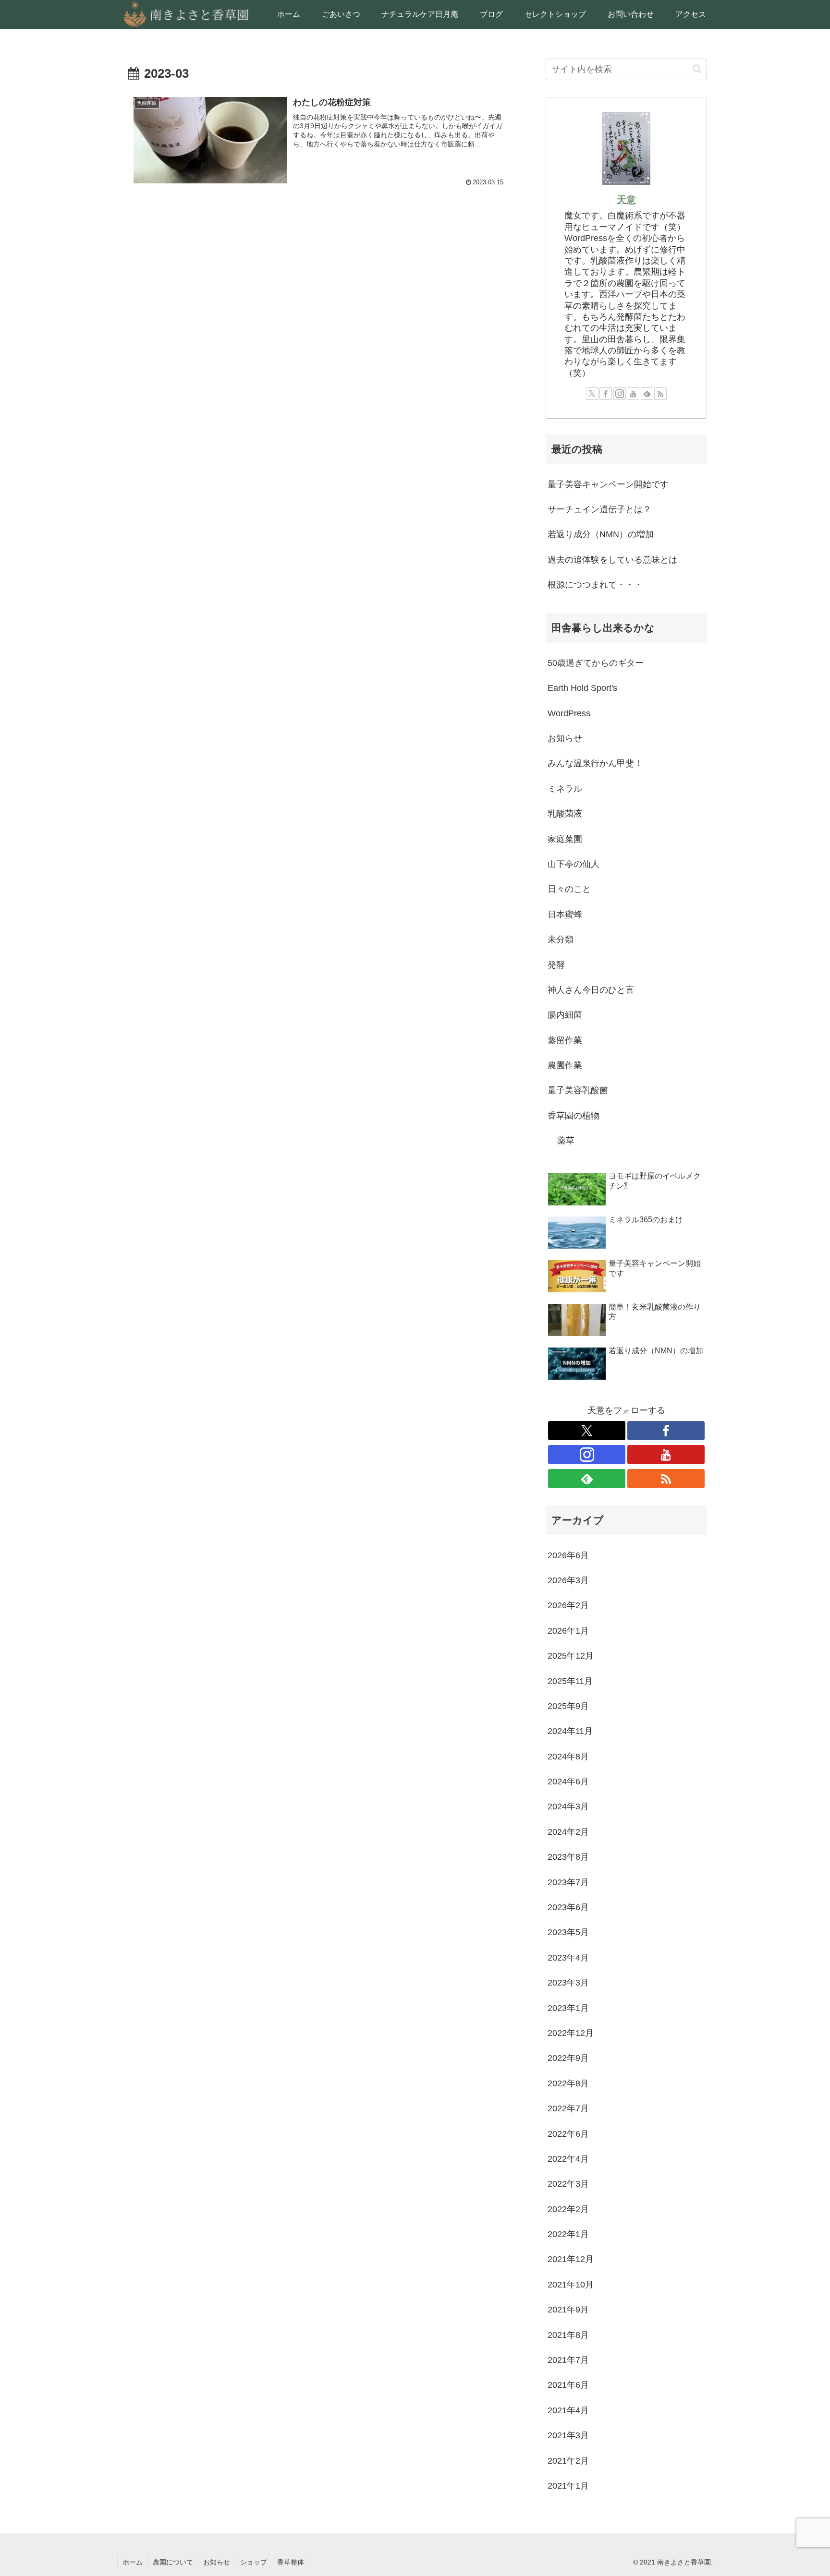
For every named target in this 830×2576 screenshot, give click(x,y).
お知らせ (217, 2562)
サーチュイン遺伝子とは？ (599, 509)
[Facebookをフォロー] (606, 394)
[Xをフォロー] (592, 394)
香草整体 (291, 2562)
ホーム (133, 2562)
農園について (173, 2562)
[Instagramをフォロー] (620, 394)
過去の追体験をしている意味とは (612, 560)
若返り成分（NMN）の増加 (601, 534)
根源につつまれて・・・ (595, 585)
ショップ (254, 2562)
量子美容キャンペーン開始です (608, 484)
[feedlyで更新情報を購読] (647, 394)
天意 (626, 200)
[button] (697, 69)
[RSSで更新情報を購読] (660, 394)
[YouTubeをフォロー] (633, 394)
